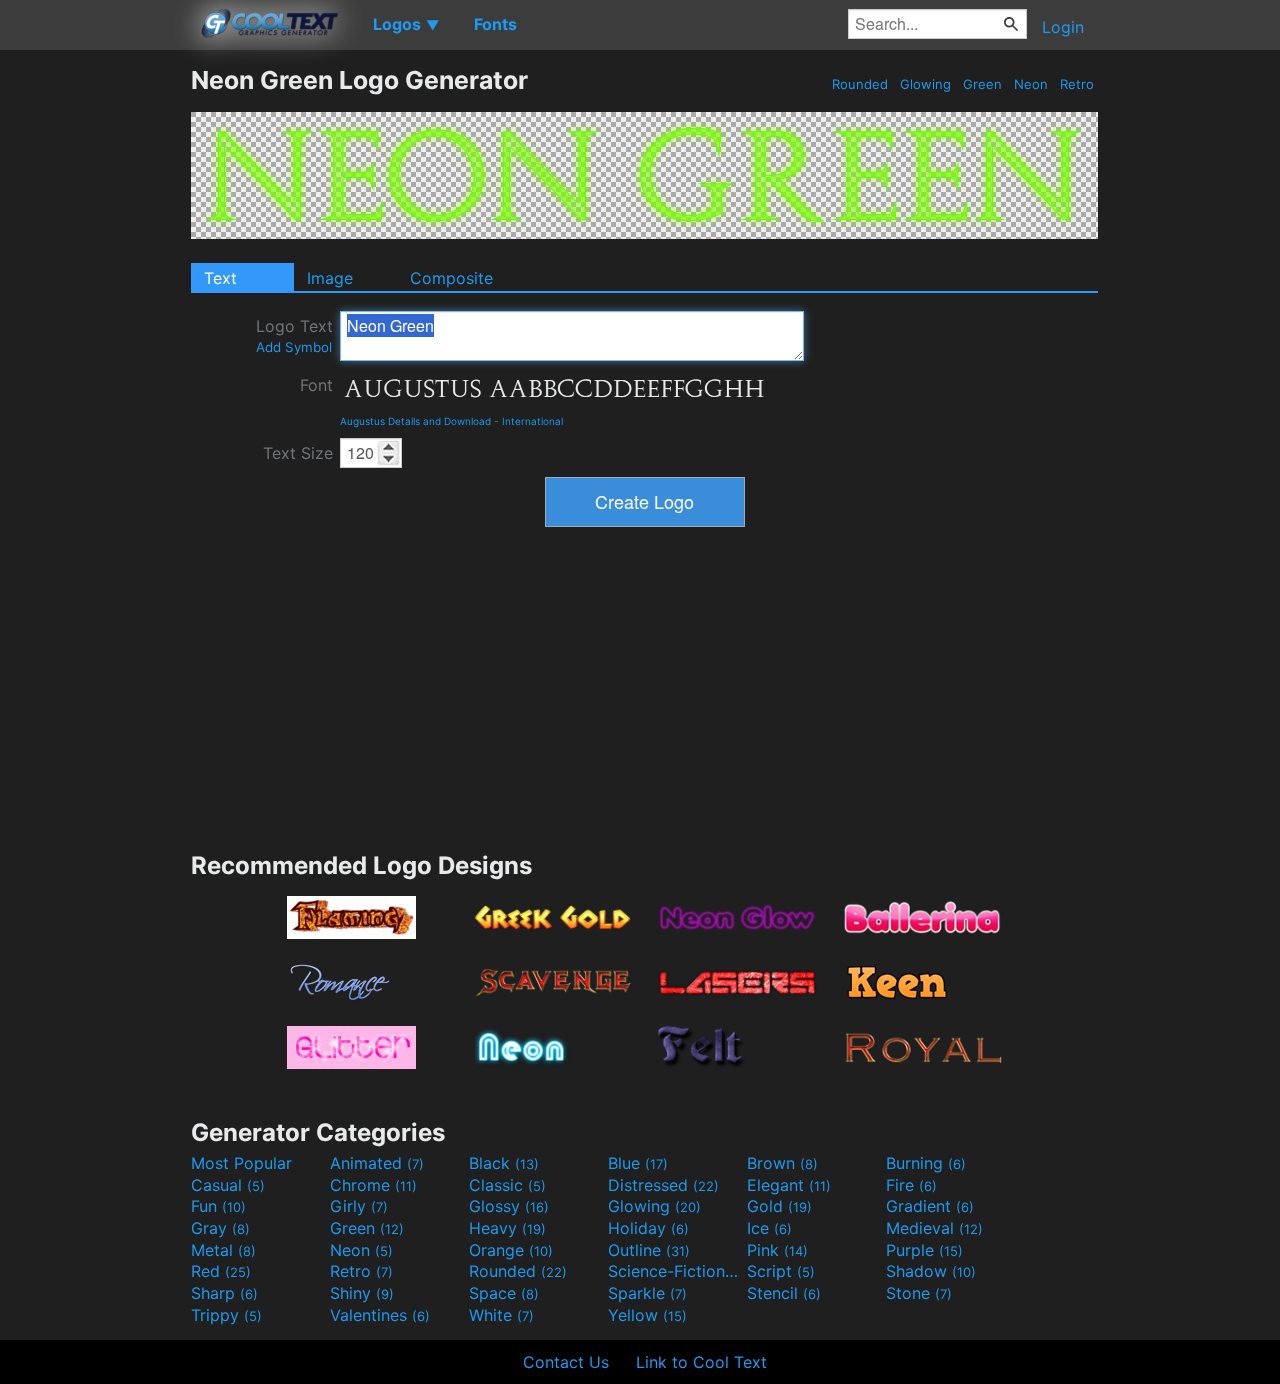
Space (504, 1293)
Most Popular (241, 1163)
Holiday (648, 1228)
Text (220, 278)
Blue (638, 1163)
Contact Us (566, 1362)
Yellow (647, 1315)
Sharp (224, 1293)
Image (330, 278)
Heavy (507, 1228)
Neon (1031, 84)
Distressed (663, 1185)
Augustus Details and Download (415, 421)
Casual (228, 1185)
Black (504, 1163)
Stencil (784, 1293)
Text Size (298, 453)
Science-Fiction (675, 1271)
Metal (223, 1250)
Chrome (373, 1185)
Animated (377, 1163)
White (501, 1315)
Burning (926, 1163)
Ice (769, 1228)
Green (982, 84)
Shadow (931, 1271)
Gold (779, 1206)
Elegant (789, 1185)
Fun (218, 1206)
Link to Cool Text (701, 1362)
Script (781, 1271)
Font (316, 385)
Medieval (934, 1228)
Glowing (925, 84)
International (532, 421)
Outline (649, 1250)
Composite (451, 278)
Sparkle (647, 1293)
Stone (919, 1293)
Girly (359, 1206)
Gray (220, 1228)
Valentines (380, 1315)
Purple (924, 1250)
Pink (777, 1250)
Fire (911, 1185)
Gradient (930, 1206)
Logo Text (294, 335)
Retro (1077, 84)
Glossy (509, 1206)
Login (1063, 27)
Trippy (226, 1315)
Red (221, 1271)
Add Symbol (294, 347)
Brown (782, 1163)
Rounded (860, 84)
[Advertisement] (95, 365)
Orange (511, 1250)
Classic (507, 1185)
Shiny (362, 1293)
